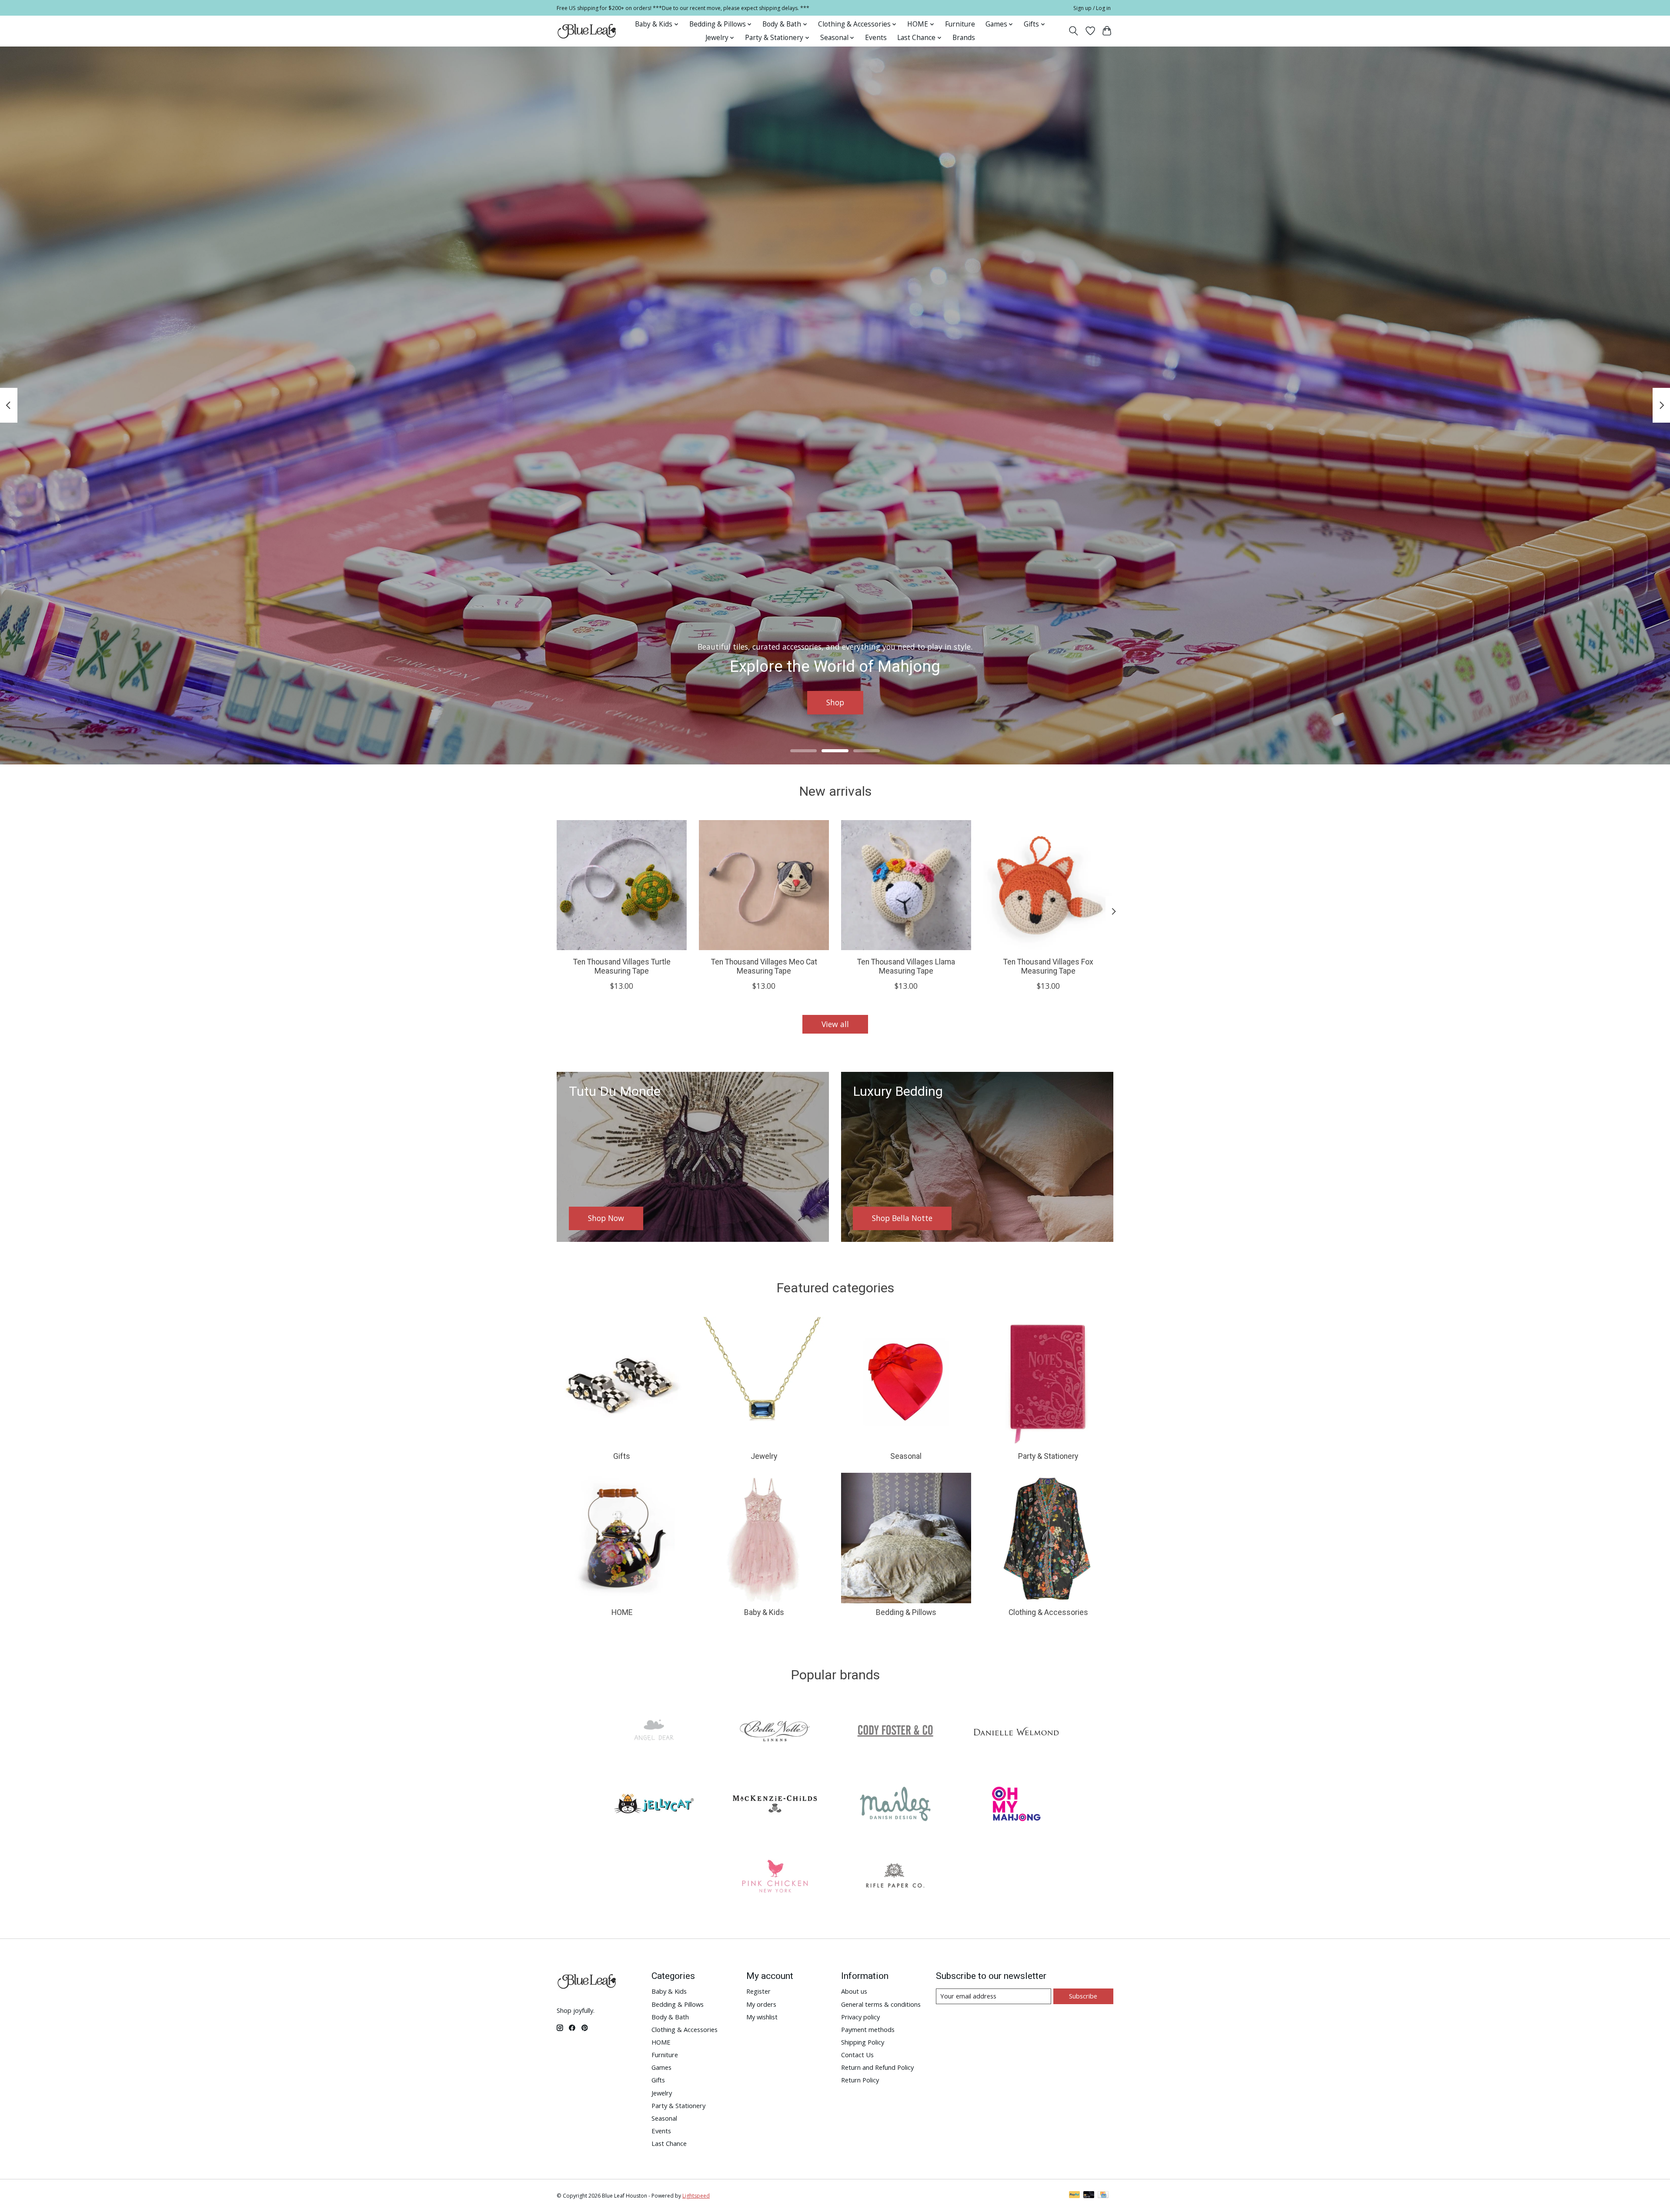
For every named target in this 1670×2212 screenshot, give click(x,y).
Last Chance (669, 2143)
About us (854, 1991)
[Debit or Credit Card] (1089, 2195)
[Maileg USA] (895, 1805)
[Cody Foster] (895, 1733)
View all (835, 1024)
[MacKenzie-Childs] (775, 1805)
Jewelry (764, 1456)
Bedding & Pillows (906, 1612)
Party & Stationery (1048, 1456)
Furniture (960, 24)
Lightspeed (696, 2196)
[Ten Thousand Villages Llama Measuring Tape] (906, 885)
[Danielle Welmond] (1016, 1733)
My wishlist (762, 2017)
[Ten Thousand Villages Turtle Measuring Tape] (622, 885)
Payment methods (868, 2029)
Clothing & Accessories (1048, 1612)
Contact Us (857, 2055)
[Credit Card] (1103, 2195)
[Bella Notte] (775, 1733)
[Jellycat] (654, 1805)
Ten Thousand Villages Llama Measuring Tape (906, 966)
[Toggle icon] (1074, 31)
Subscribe (1083, 1996)
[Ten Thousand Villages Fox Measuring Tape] (1048, 885)
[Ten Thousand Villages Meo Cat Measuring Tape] (764, 885)
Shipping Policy (863, 2042)
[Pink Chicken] (775, 1877)
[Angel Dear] (654, 1733)
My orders (761, 2004)
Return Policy (860, 2080)
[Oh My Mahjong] (1016, 1805)
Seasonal (906, 1456)
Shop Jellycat (835, 702)
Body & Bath (670, 2017)
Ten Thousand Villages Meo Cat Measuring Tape (764, 966)
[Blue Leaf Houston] (587, 31)
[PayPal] (1075, 2195)
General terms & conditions (881, 2004)
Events (876, 38)
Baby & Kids (764, 1612)
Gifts (622, 1456)
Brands (964, 38)
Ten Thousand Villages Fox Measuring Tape (1048, 966)
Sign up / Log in (1092, 8)
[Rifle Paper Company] (895, 1877)
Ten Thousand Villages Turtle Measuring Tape (622, 966)
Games (661, 2067)
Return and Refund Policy (877, 2067)
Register (758, 1991)
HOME (622, 1612)
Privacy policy (860, 2017)
